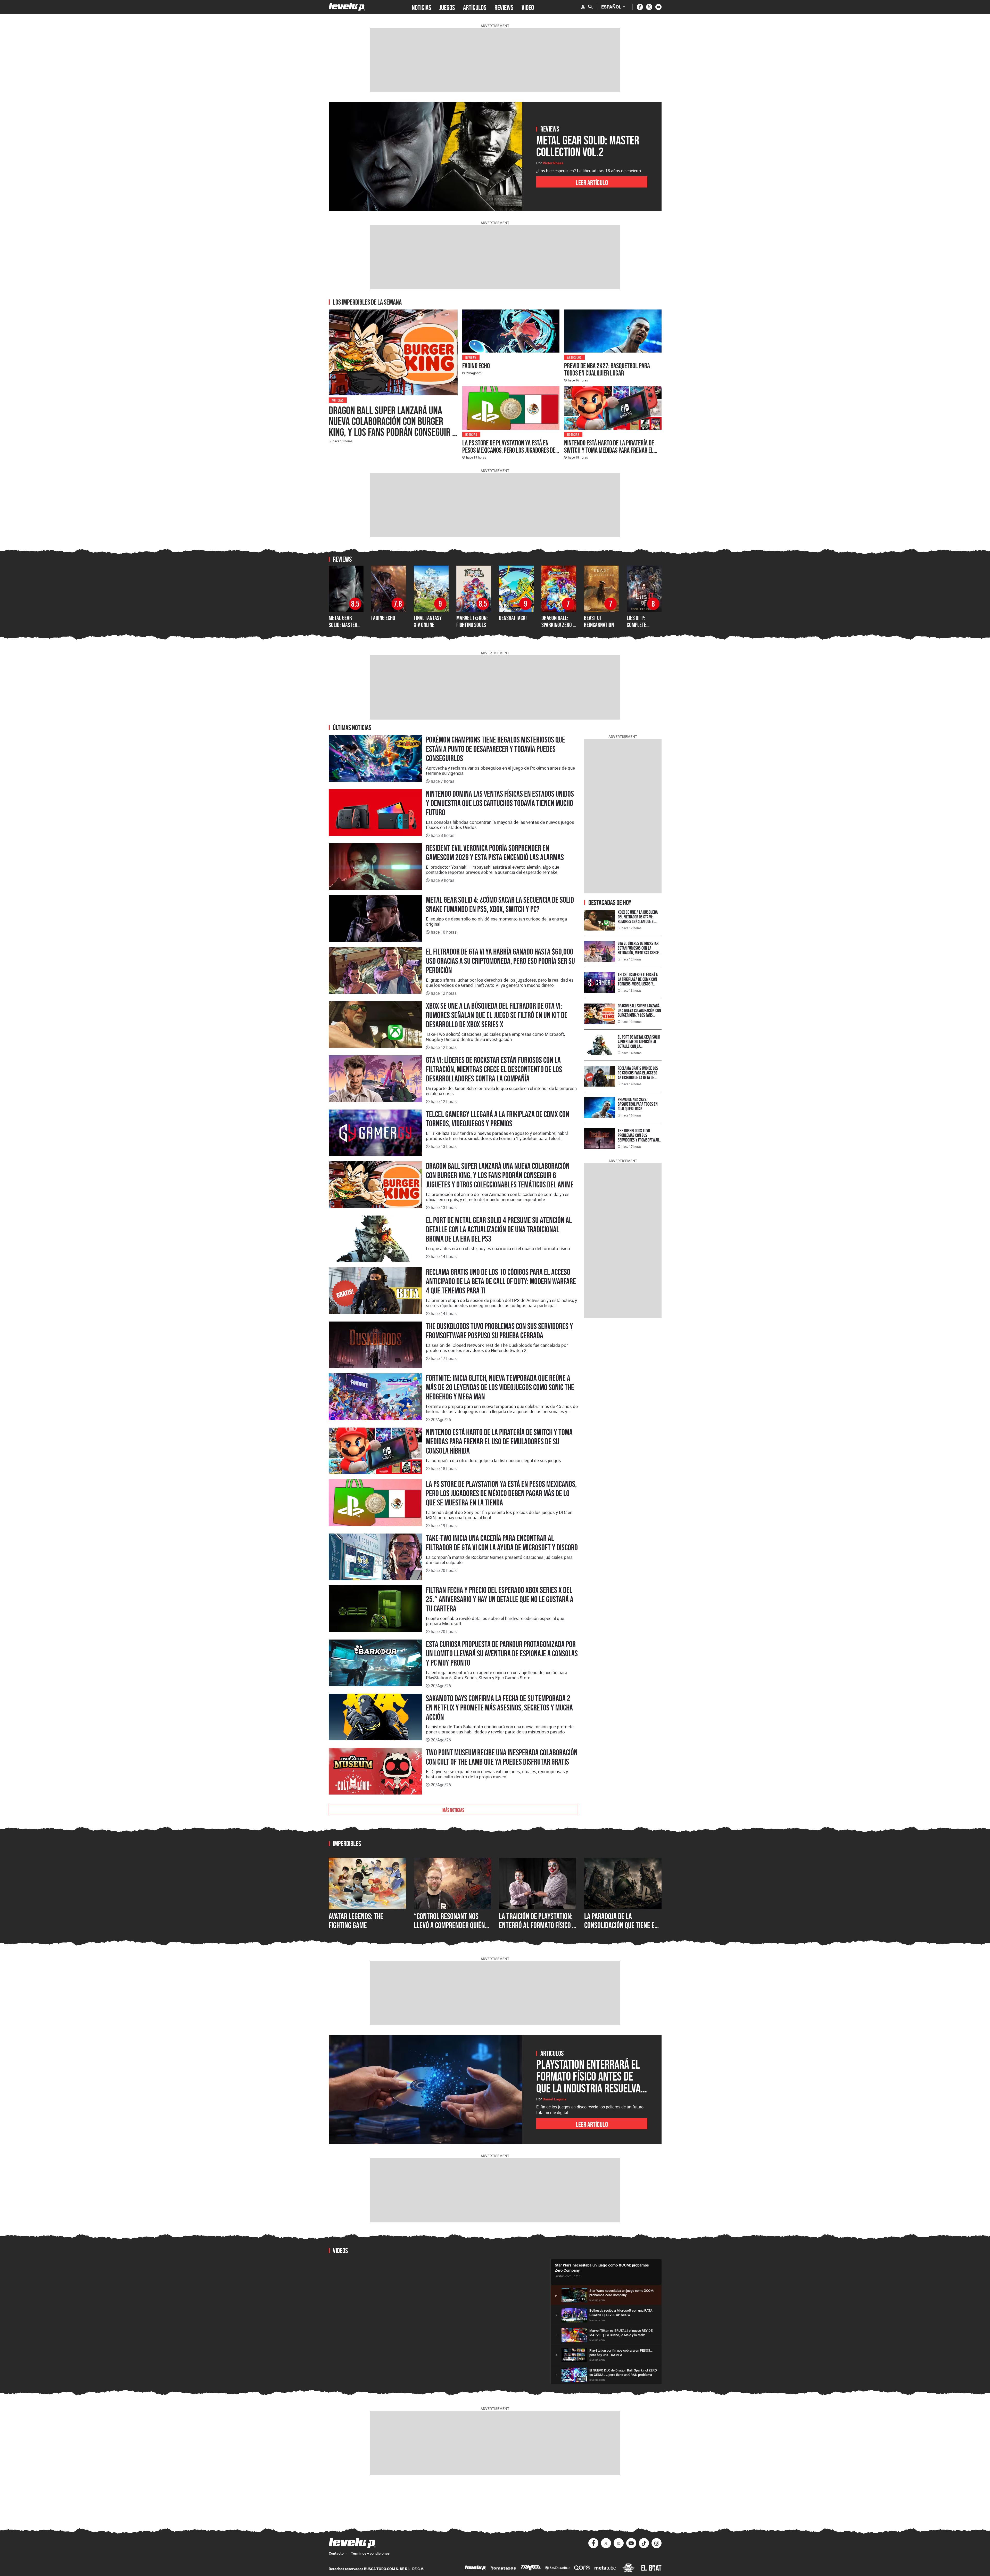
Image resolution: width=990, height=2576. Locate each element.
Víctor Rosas (553, 163)
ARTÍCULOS (475, 7)
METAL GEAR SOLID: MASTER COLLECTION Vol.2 (346, 625)
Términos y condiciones (370, 2553)
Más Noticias (453, 1809)
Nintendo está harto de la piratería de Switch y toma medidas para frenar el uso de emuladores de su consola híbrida (612, 450)
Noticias (338, 400)
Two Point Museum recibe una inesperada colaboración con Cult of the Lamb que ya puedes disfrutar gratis (502, 1757)
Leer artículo (592, 182)
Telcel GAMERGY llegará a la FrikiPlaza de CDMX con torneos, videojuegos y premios (498, 1119)
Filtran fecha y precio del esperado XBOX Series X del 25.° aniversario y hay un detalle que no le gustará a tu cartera (500, 1599)
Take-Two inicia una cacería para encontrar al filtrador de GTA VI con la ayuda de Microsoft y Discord (502, 1543)
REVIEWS (504, 7)
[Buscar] (590, 7)
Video (528, 7)
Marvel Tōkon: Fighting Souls (472, 621)
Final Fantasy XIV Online (428, 621)
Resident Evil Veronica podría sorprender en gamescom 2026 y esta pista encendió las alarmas (495, 853)
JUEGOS (447, 7)
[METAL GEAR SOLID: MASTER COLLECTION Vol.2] (425, 157)
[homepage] (347, 7)
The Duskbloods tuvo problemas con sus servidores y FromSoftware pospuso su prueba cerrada (500, 1331)
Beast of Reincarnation (599, 621)
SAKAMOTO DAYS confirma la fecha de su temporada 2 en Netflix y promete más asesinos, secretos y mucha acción (499, 1708)
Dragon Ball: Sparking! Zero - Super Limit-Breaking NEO (558, 628)
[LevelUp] (475, 2568)
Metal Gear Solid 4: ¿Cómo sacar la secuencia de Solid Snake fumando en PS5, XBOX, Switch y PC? (500, 904)
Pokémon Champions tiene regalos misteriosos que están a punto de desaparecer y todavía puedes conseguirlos (496, 749)
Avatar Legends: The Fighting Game (356, 1921)
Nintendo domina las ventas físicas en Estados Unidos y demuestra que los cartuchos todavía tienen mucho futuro (500, 803)
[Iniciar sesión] (583, 7)
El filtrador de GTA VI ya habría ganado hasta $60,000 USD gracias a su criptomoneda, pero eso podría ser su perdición (500, 961)
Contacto (336, 2553)
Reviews (471, 357)
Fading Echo (476, 366)
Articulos (574, 357)
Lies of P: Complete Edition (637, 625)
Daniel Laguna (555, 2099)
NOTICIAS (421, 7)
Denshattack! (513, 618)
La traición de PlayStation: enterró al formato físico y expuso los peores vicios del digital (537, 1930)
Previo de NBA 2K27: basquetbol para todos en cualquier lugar (607, 369)
